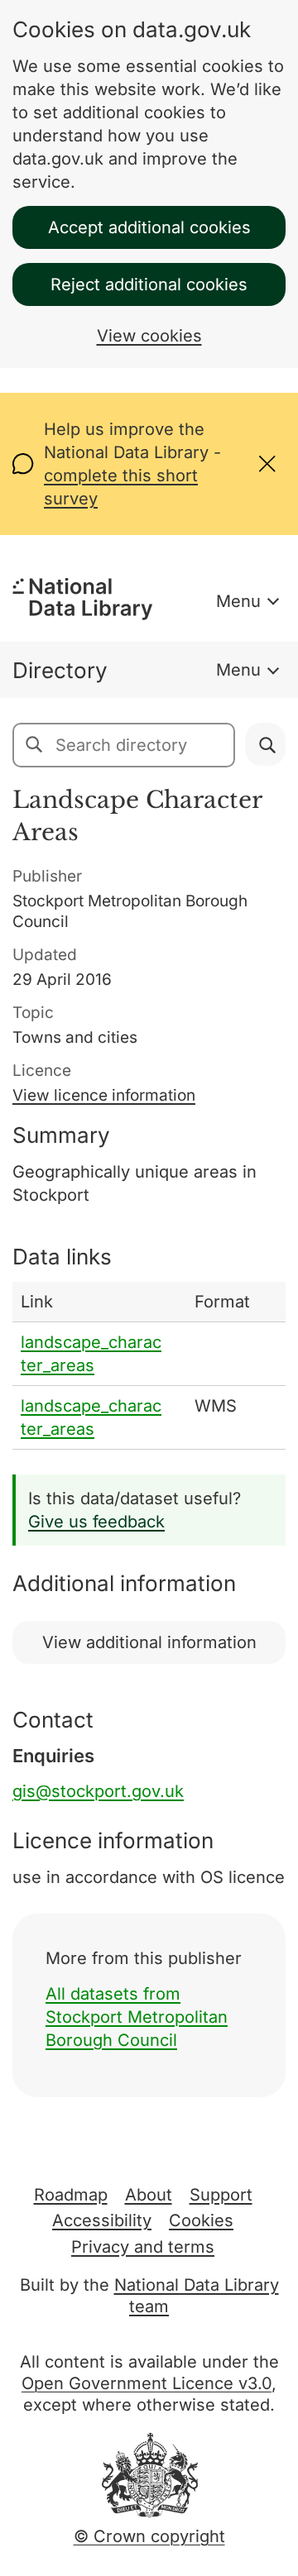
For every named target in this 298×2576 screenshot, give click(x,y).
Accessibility (102, 2220)
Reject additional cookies (149, 284)
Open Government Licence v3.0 (147, 2383)
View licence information (104, 1095)
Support (221, 2195)
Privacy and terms (143, 2247)
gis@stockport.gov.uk (98, 1791)
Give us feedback (96, 1522)
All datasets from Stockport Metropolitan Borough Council (137, 2017)
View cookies (149, 336)
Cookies (201, 2220)
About (149, 2195)
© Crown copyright (149, 2536)
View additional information (149, 1642)
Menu (238, 601)
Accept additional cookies (149, 227)
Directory (60, 670)
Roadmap (71, 2195)
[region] (149, 1366)
